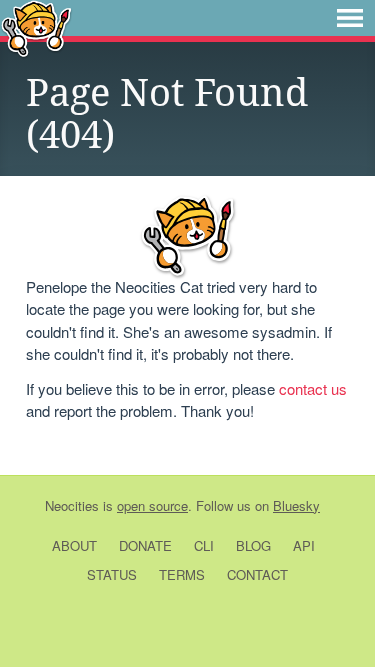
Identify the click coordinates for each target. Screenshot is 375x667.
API (304, 545)
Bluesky (296, 505)
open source (152, 505)
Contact (257, 574)
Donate (145, 545)
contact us (313, 388)
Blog (253, 545)
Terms (182, 574)
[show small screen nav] (350, 18)
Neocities (72, 505)
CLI (204, 545)
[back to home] (36, 27)
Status (112, 574)
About (74, 545)
